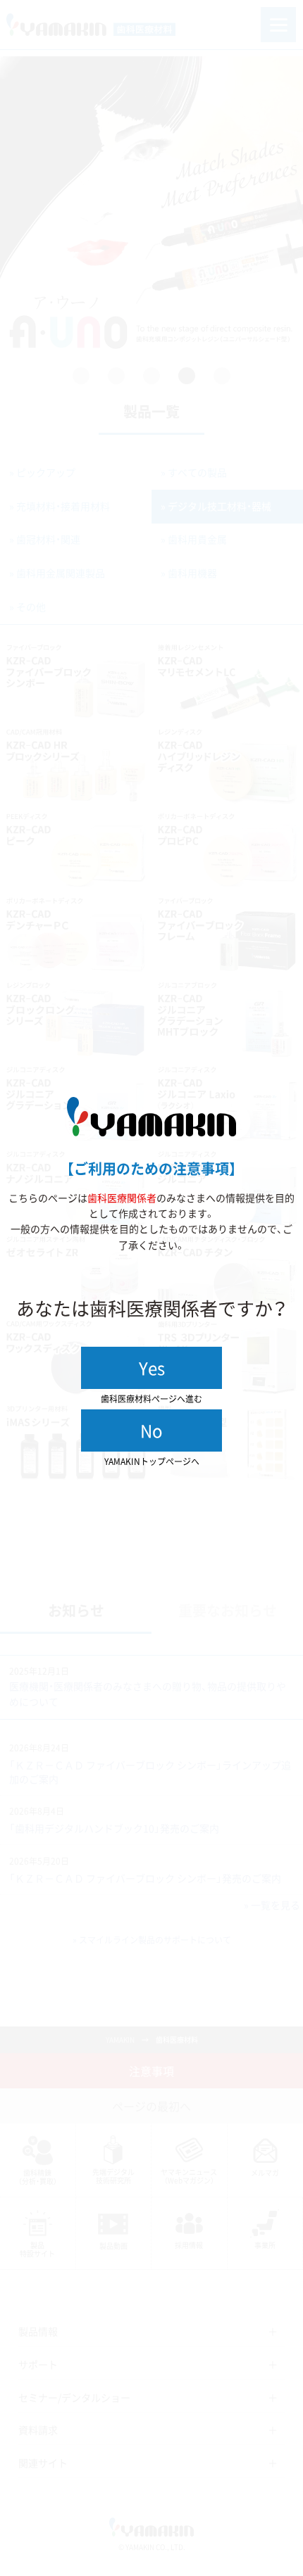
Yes (152, 1368)
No (151, 1430)
